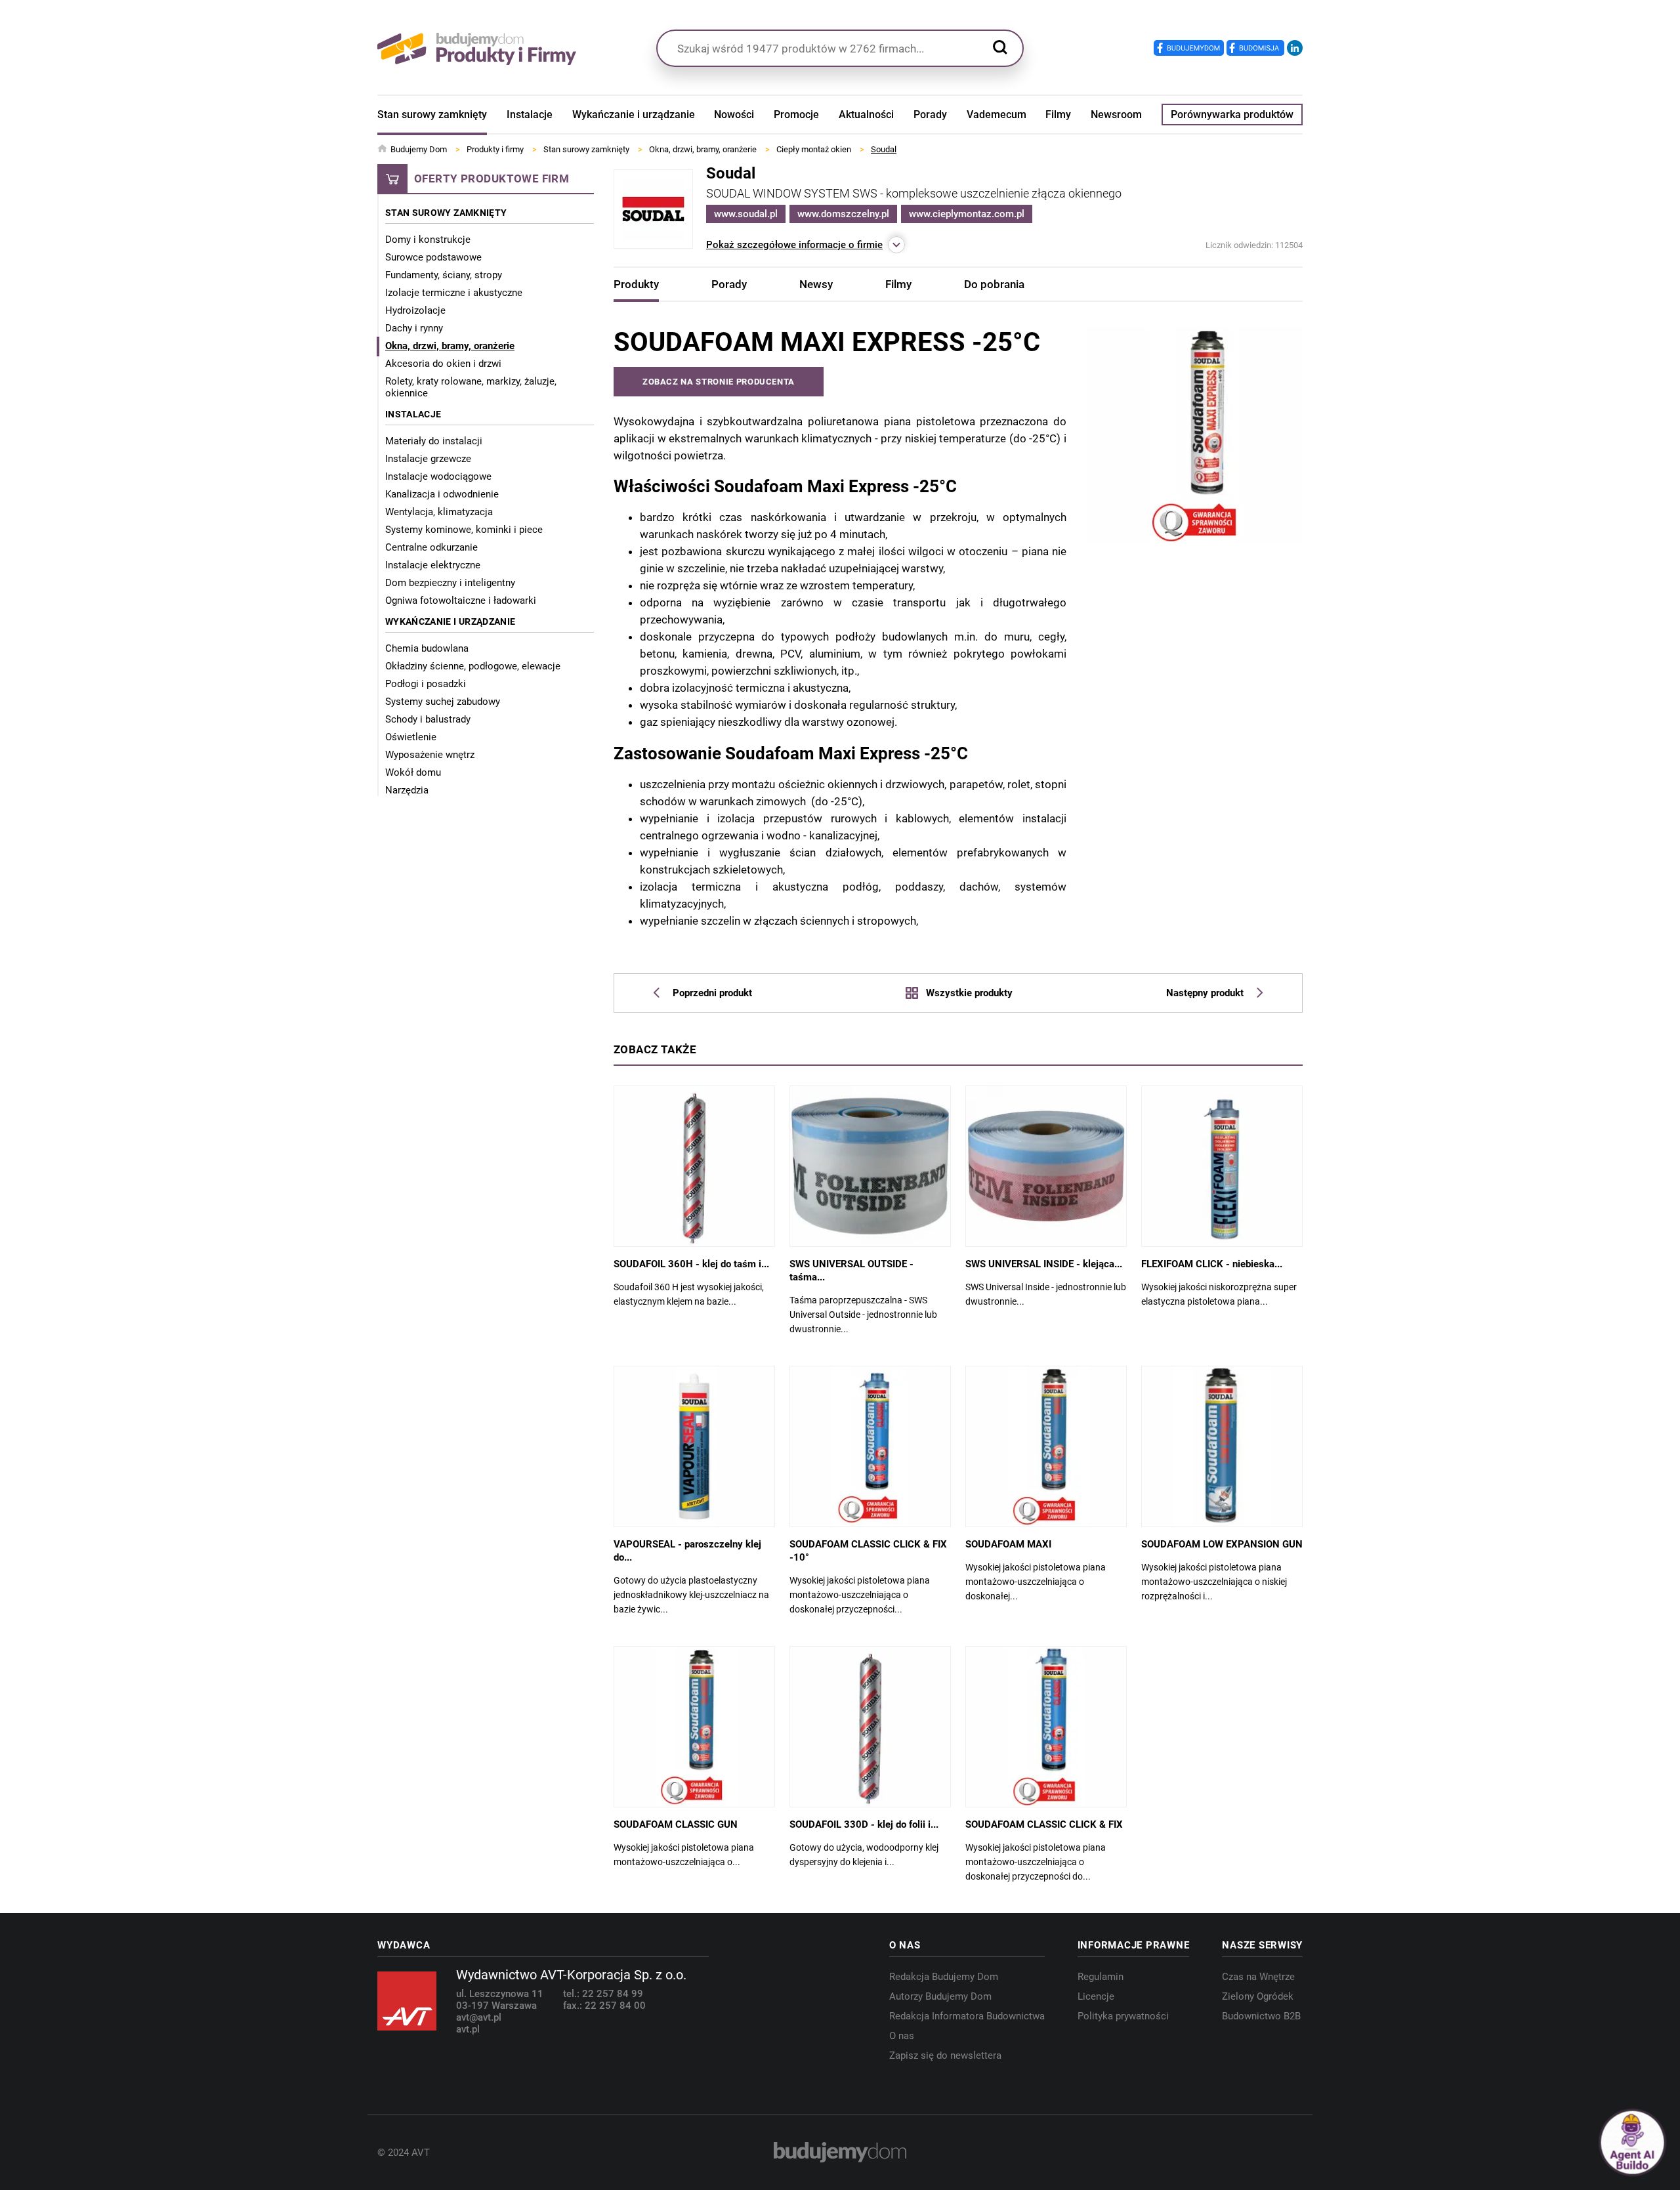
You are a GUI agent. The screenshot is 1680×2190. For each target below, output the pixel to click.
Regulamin (1101, 1977)
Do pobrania (994, 284)
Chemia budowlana (427, 648)
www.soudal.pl (746, 214)
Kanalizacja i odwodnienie (442, 494)
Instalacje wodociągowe (438, 476)
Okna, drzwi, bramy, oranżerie (450, 346)
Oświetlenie (411, 737)
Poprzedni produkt (712, 993)
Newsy (816, 284)
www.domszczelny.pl (843, 214)
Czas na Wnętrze (1258, 1977)
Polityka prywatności (1123, 2016)
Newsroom (1116, 115)
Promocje (796, 115)
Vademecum (997, 115)
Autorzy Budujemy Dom (940, 1996)
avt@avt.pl (479, 2017)
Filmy (1058, 115)
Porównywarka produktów (1232, 115)
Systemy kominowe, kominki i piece (464, 530)
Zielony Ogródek (1258, 1996)
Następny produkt (1205, 993)
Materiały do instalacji (434, 441)
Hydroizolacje (415, 310)
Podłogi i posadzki (426, 684)
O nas (902, 2036)
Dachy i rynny (414, 328)
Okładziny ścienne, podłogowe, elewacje (473, 666)
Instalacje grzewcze (428, 459)
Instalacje (530, 115)
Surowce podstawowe (433, 257)
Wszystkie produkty (969, 993)
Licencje (1096, 1996)
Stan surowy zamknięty (432, 115)
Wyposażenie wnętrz (430, 755)
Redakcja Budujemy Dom (944, 1977)
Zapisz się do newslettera (945, 2055)
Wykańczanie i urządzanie (634, 115)
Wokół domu (413, 772)
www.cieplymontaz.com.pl (967, 214)
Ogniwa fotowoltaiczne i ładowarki (461, 600)
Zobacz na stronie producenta (719, 382)
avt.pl (468, 2029)
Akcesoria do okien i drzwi (443, 364)
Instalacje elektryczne (433, 565)
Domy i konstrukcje (428, 240)
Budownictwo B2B (1261, 2016)
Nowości (734, 115)
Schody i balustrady (428, 719)
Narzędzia (407, 790)
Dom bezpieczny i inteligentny (450, 583)
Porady (930, 115)
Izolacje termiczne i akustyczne (454, 293)
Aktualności (866, 115)
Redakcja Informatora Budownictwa (967, 2016)
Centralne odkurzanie (431, 547)
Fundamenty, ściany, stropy (444, 275)
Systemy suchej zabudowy (443, 702)
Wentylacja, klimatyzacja (439, 512)
